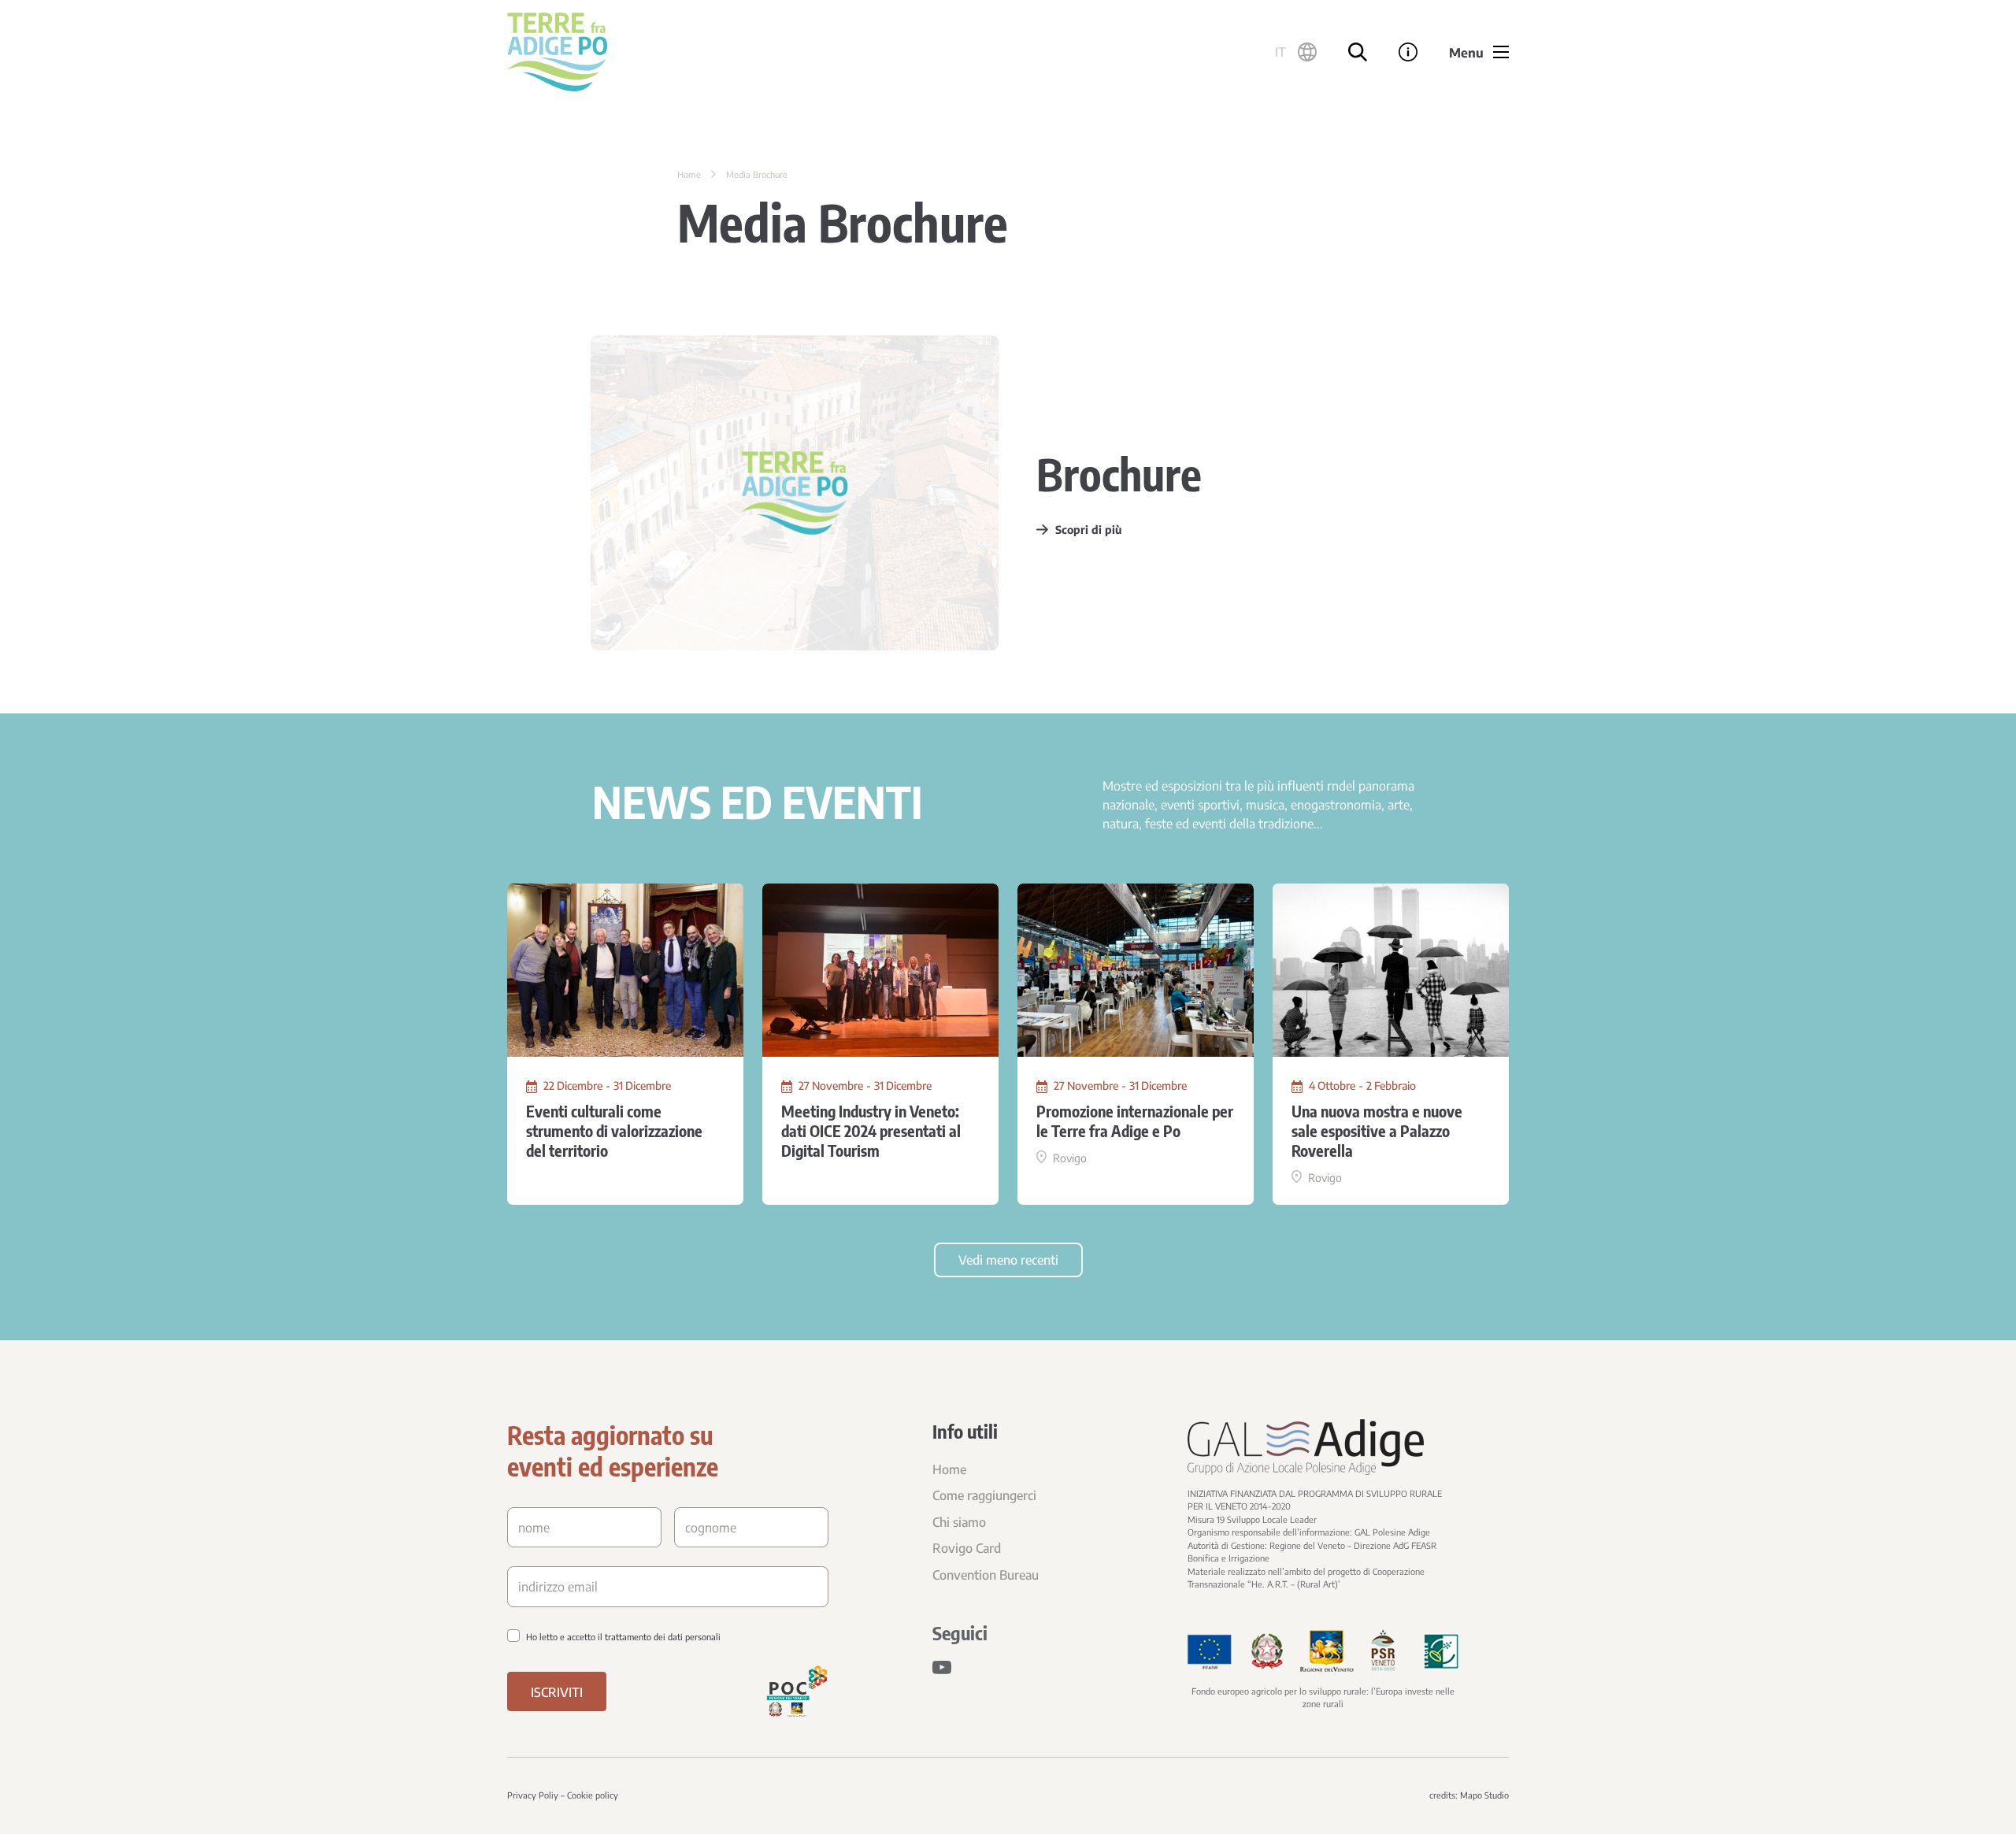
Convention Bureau (986, 1575)
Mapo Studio (1484, 1795)
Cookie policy (593, 1795)
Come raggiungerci (984, 1495)
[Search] (1358, 52)
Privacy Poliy (533, 1795)
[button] (1296, 52)
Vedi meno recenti (1008, 1260)
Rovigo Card (967, 1548)
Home (689, 174)
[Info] (1408, 52)
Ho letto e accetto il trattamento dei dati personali (623, 1637)
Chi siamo (959, 1522)
